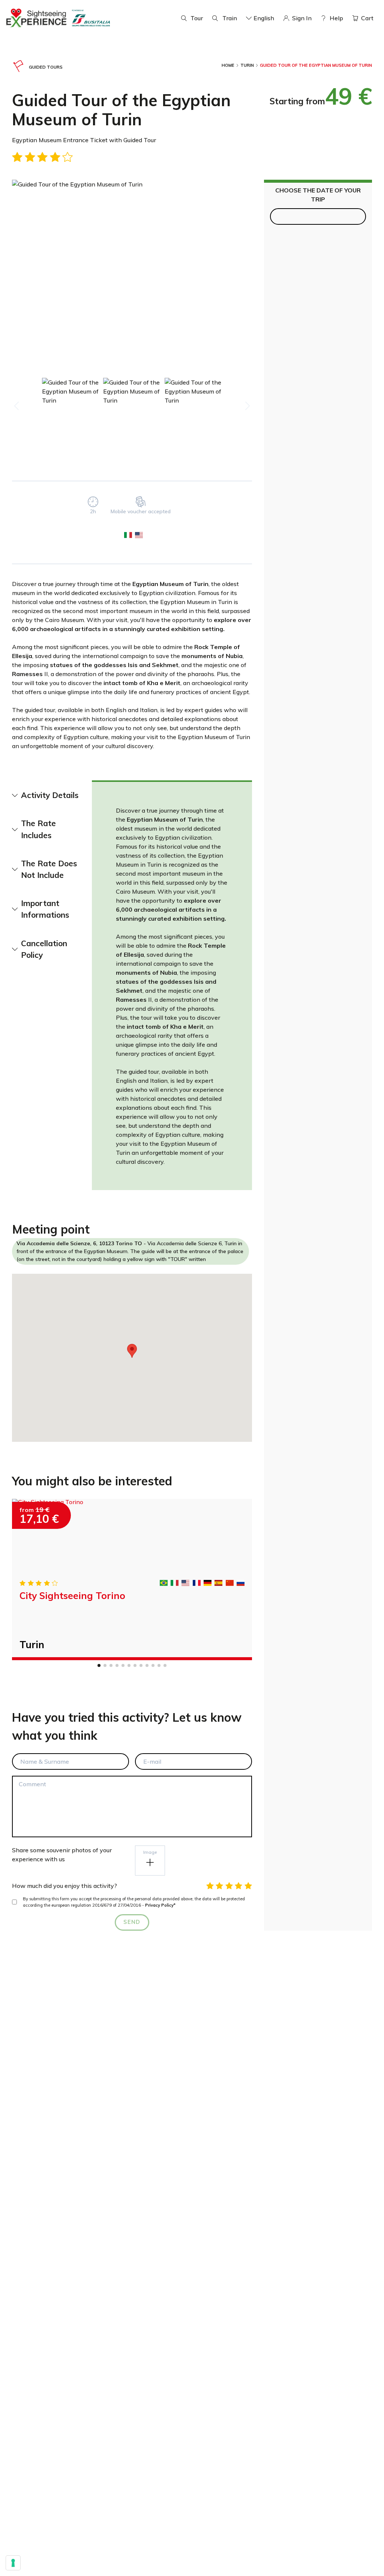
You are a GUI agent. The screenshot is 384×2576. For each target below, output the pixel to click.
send (132, 1922)
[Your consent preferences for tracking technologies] (13, 2563)
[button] (132, 1351)
